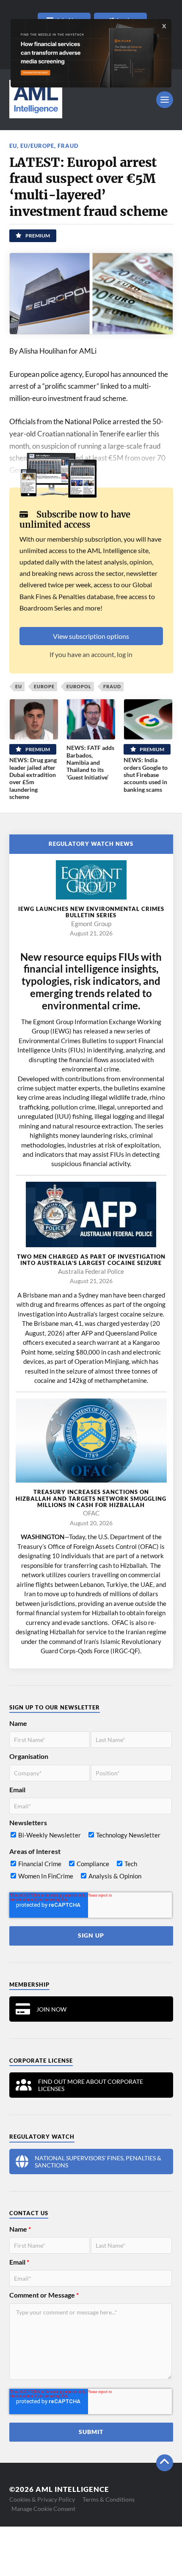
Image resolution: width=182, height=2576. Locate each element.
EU (13, 146)
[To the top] (165, 2463)
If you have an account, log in (91, 654)
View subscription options (91, 636)
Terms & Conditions (109, 2499)
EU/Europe (37, 146)
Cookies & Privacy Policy (42, 2499)
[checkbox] (91, 1837)
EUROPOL (79, 686)
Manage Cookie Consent (43, 2509)
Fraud (68, 146)
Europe (44, 686)
